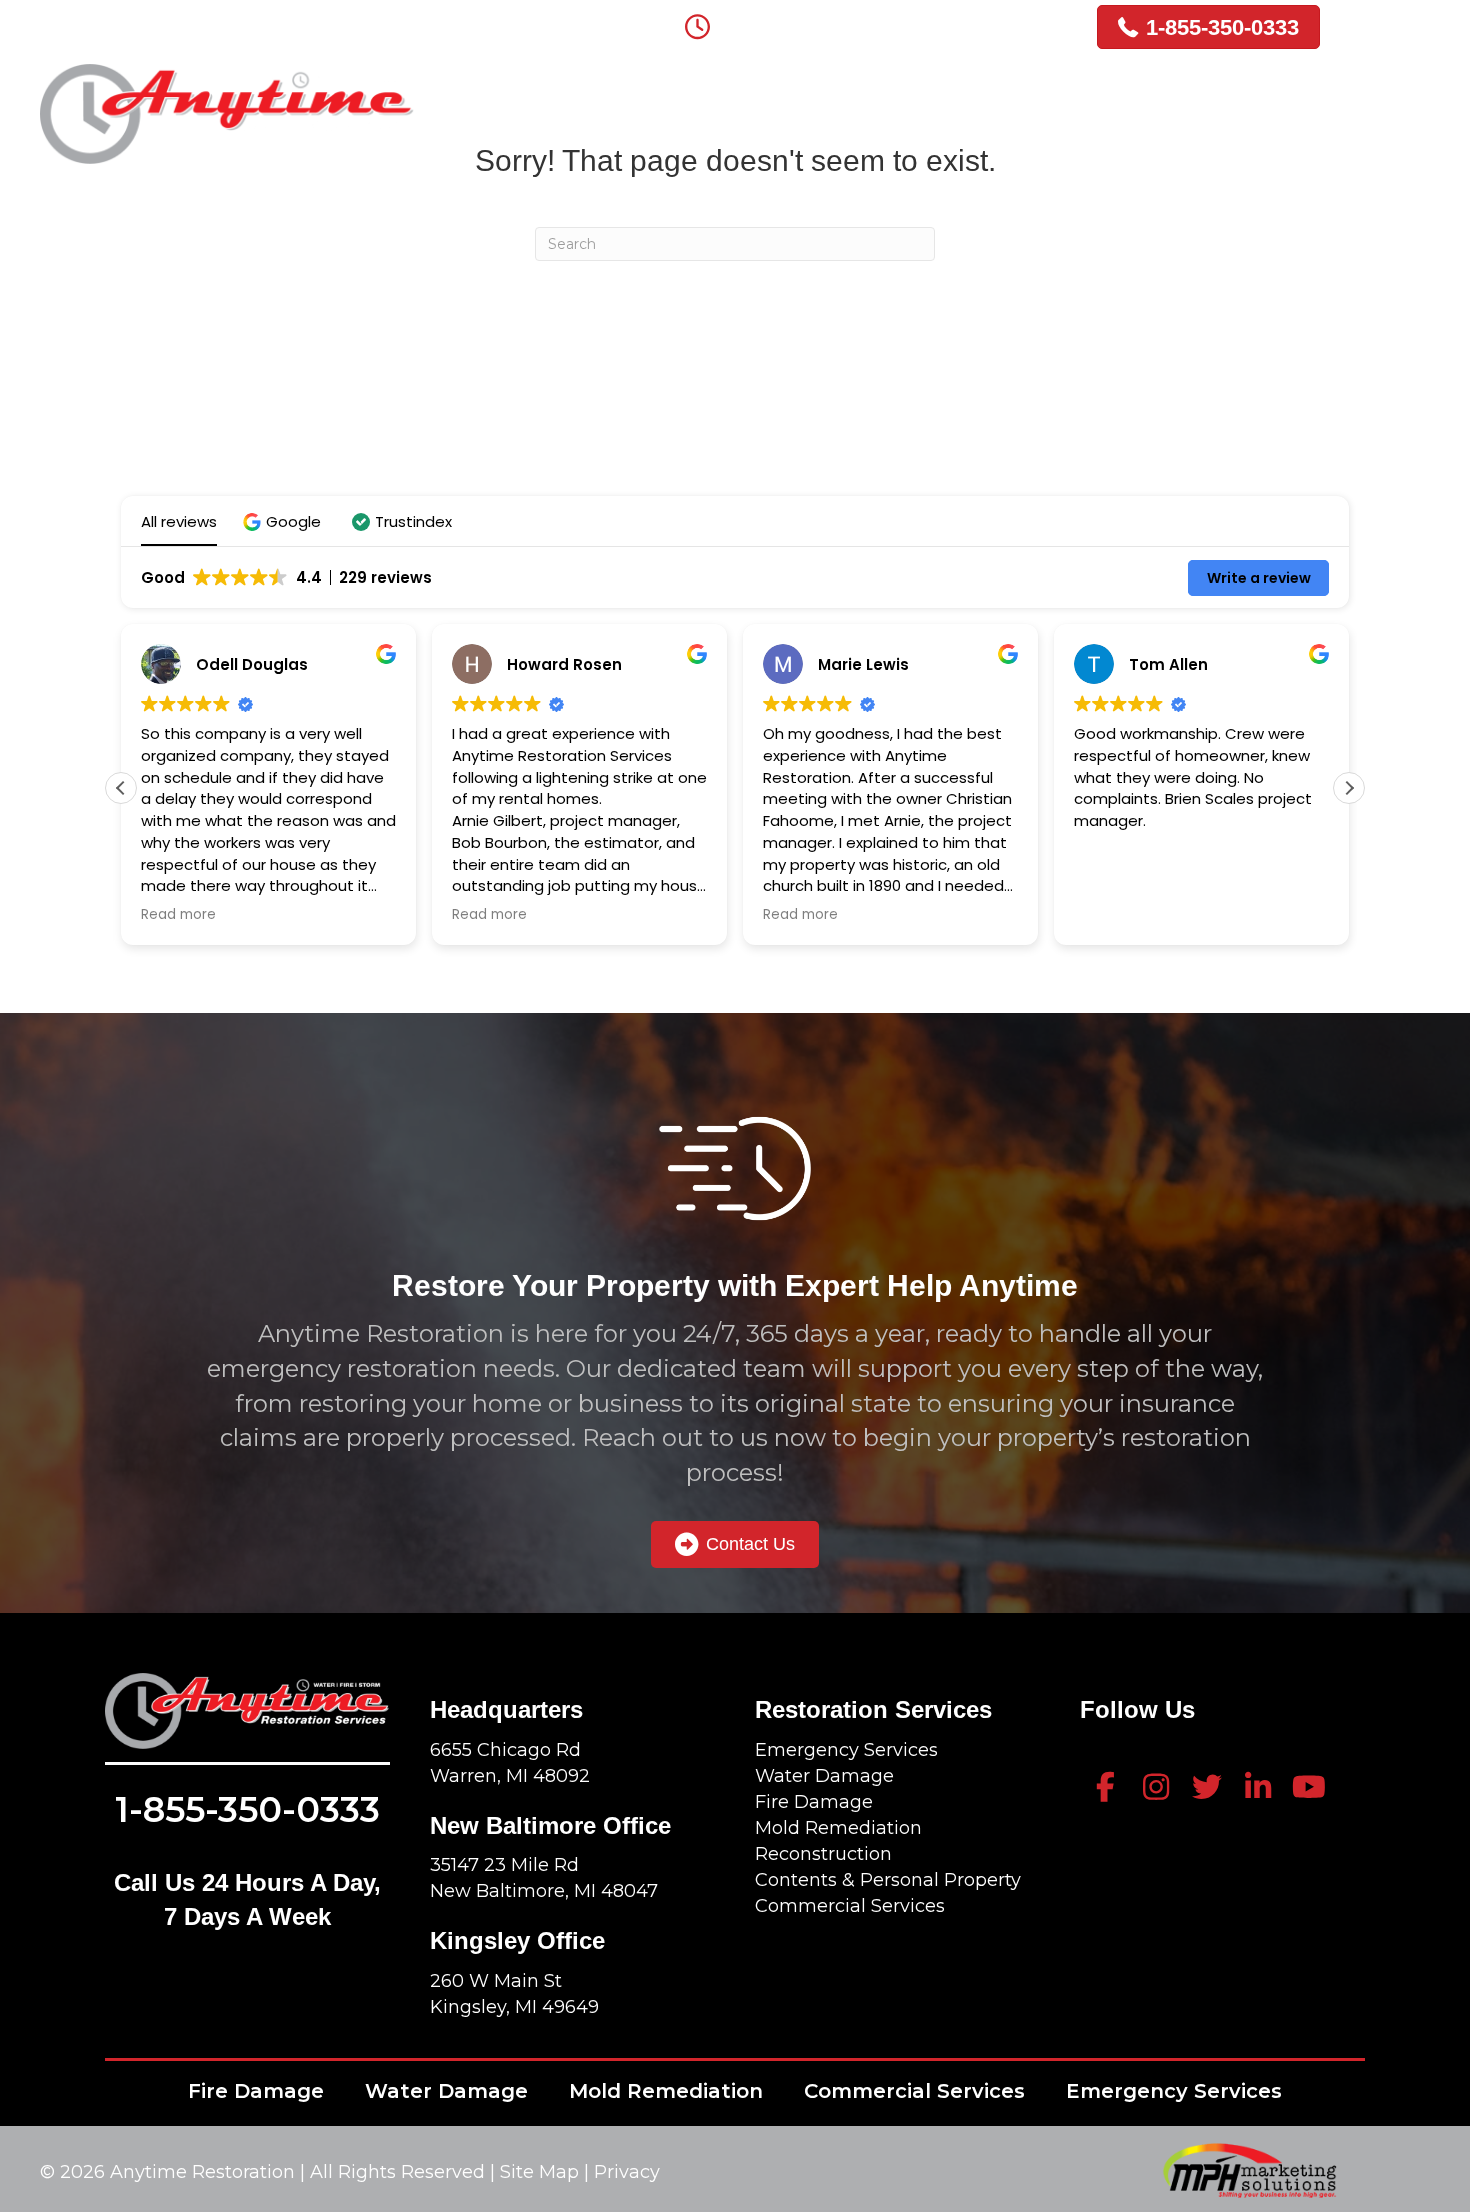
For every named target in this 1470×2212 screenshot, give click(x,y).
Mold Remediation (838, 1828)
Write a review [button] (1259, 578)
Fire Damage (814, 1802)
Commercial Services (850, 1906)
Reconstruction (823, 1854)
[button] (284, 521)
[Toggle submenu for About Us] (695, 96)
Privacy (627, 2172)
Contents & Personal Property (888, 1880)
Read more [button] (178, 915)
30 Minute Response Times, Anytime (891, 22)
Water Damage (824, 1776)
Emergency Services (846, 1750)
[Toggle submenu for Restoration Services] (991, 96)
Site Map (542, 2172)
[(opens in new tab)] (1249, 2169)
